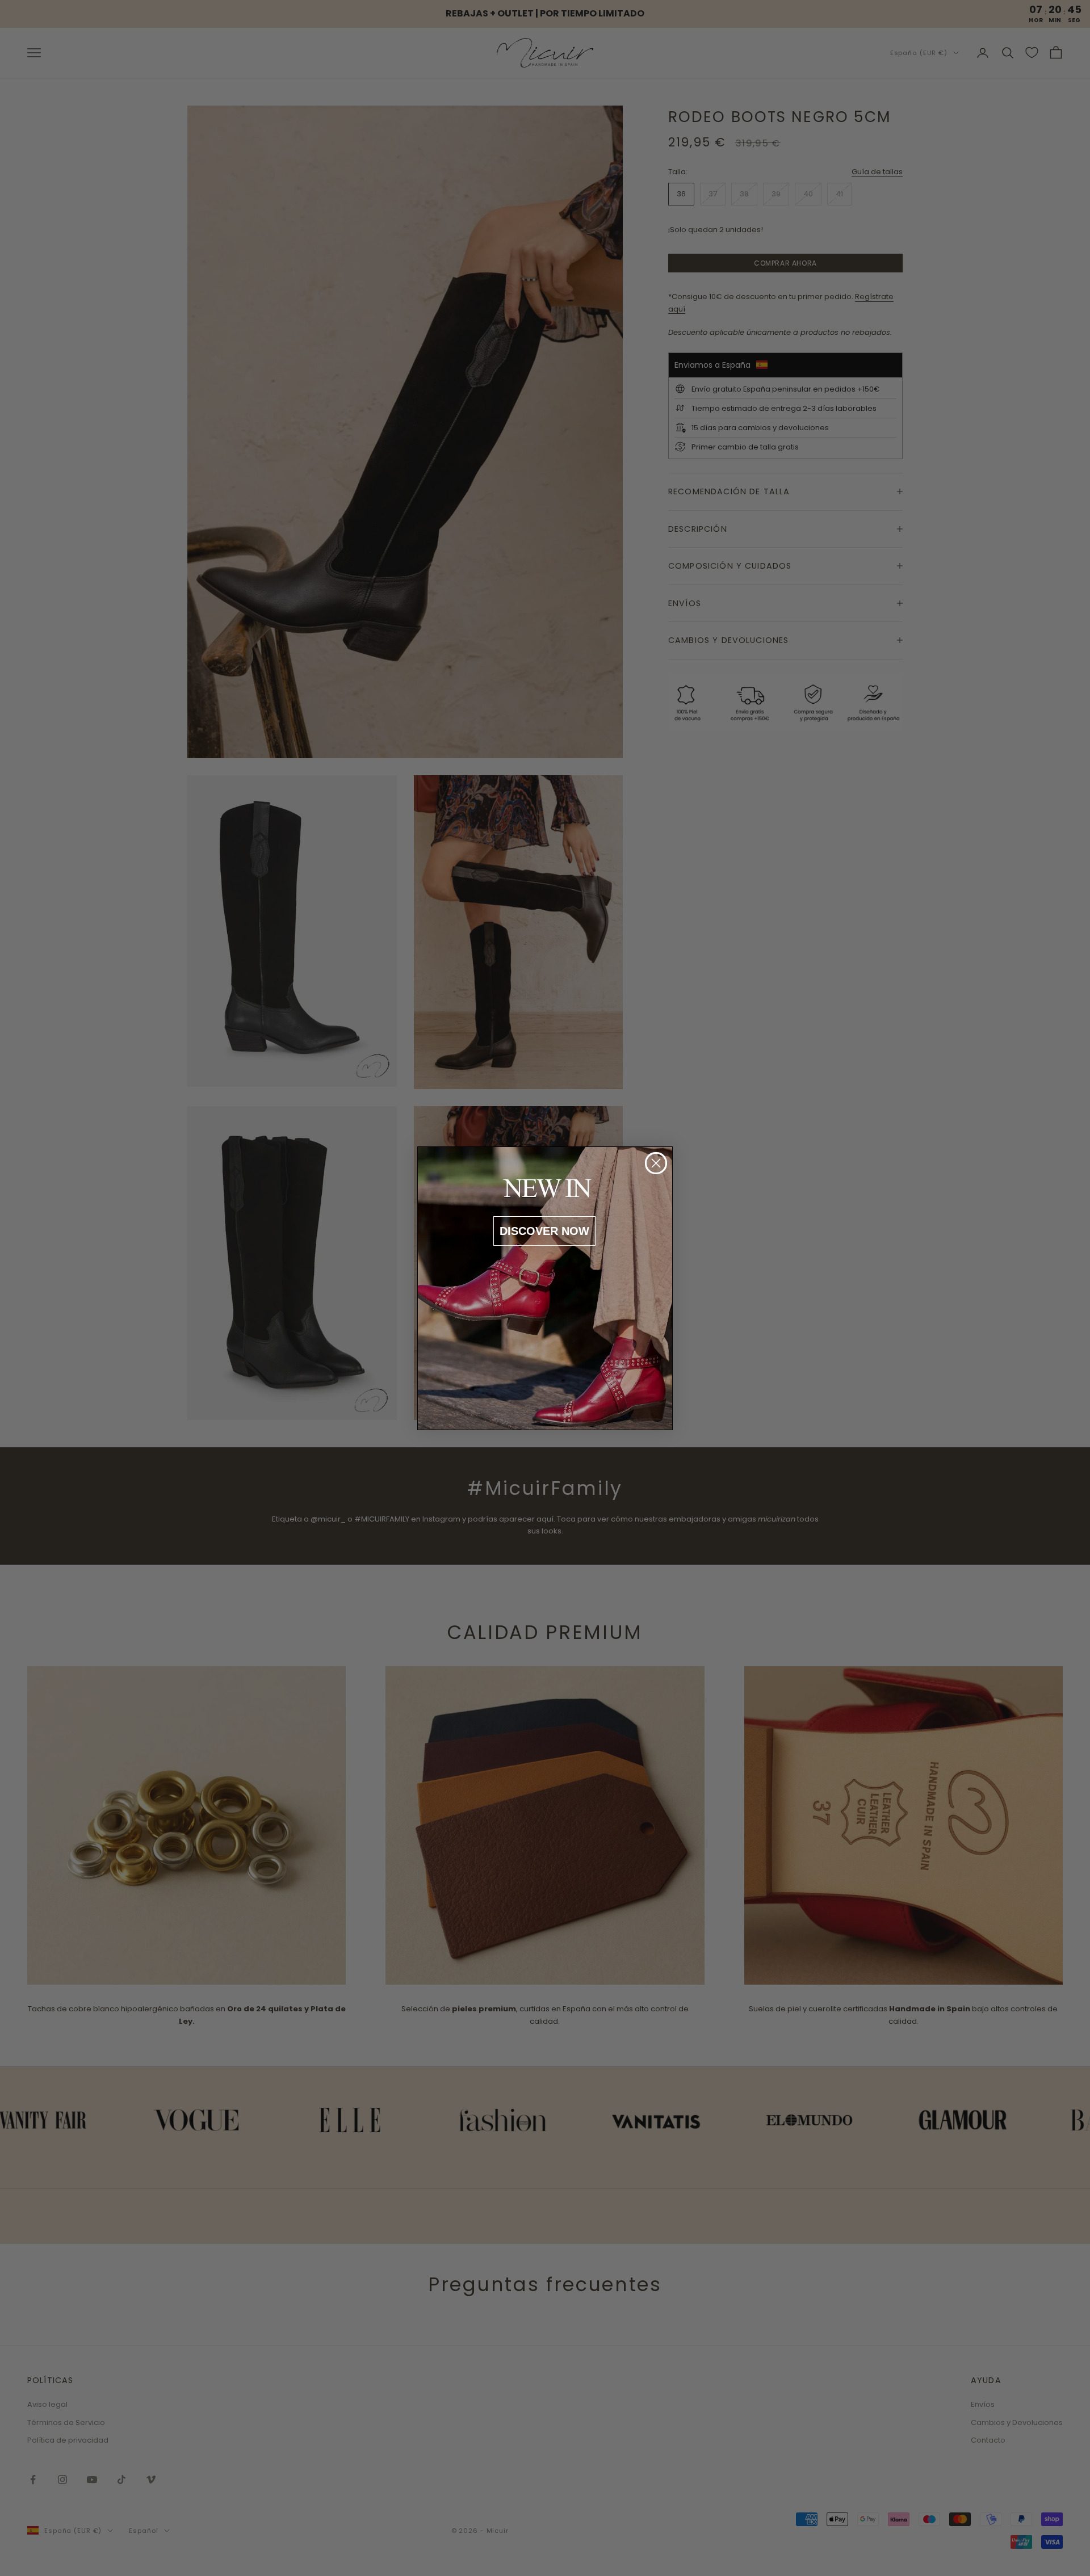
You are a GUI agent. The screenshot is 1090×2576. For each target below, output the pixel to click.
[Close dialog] (656, 1163)
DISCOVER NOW (544, 1231)
